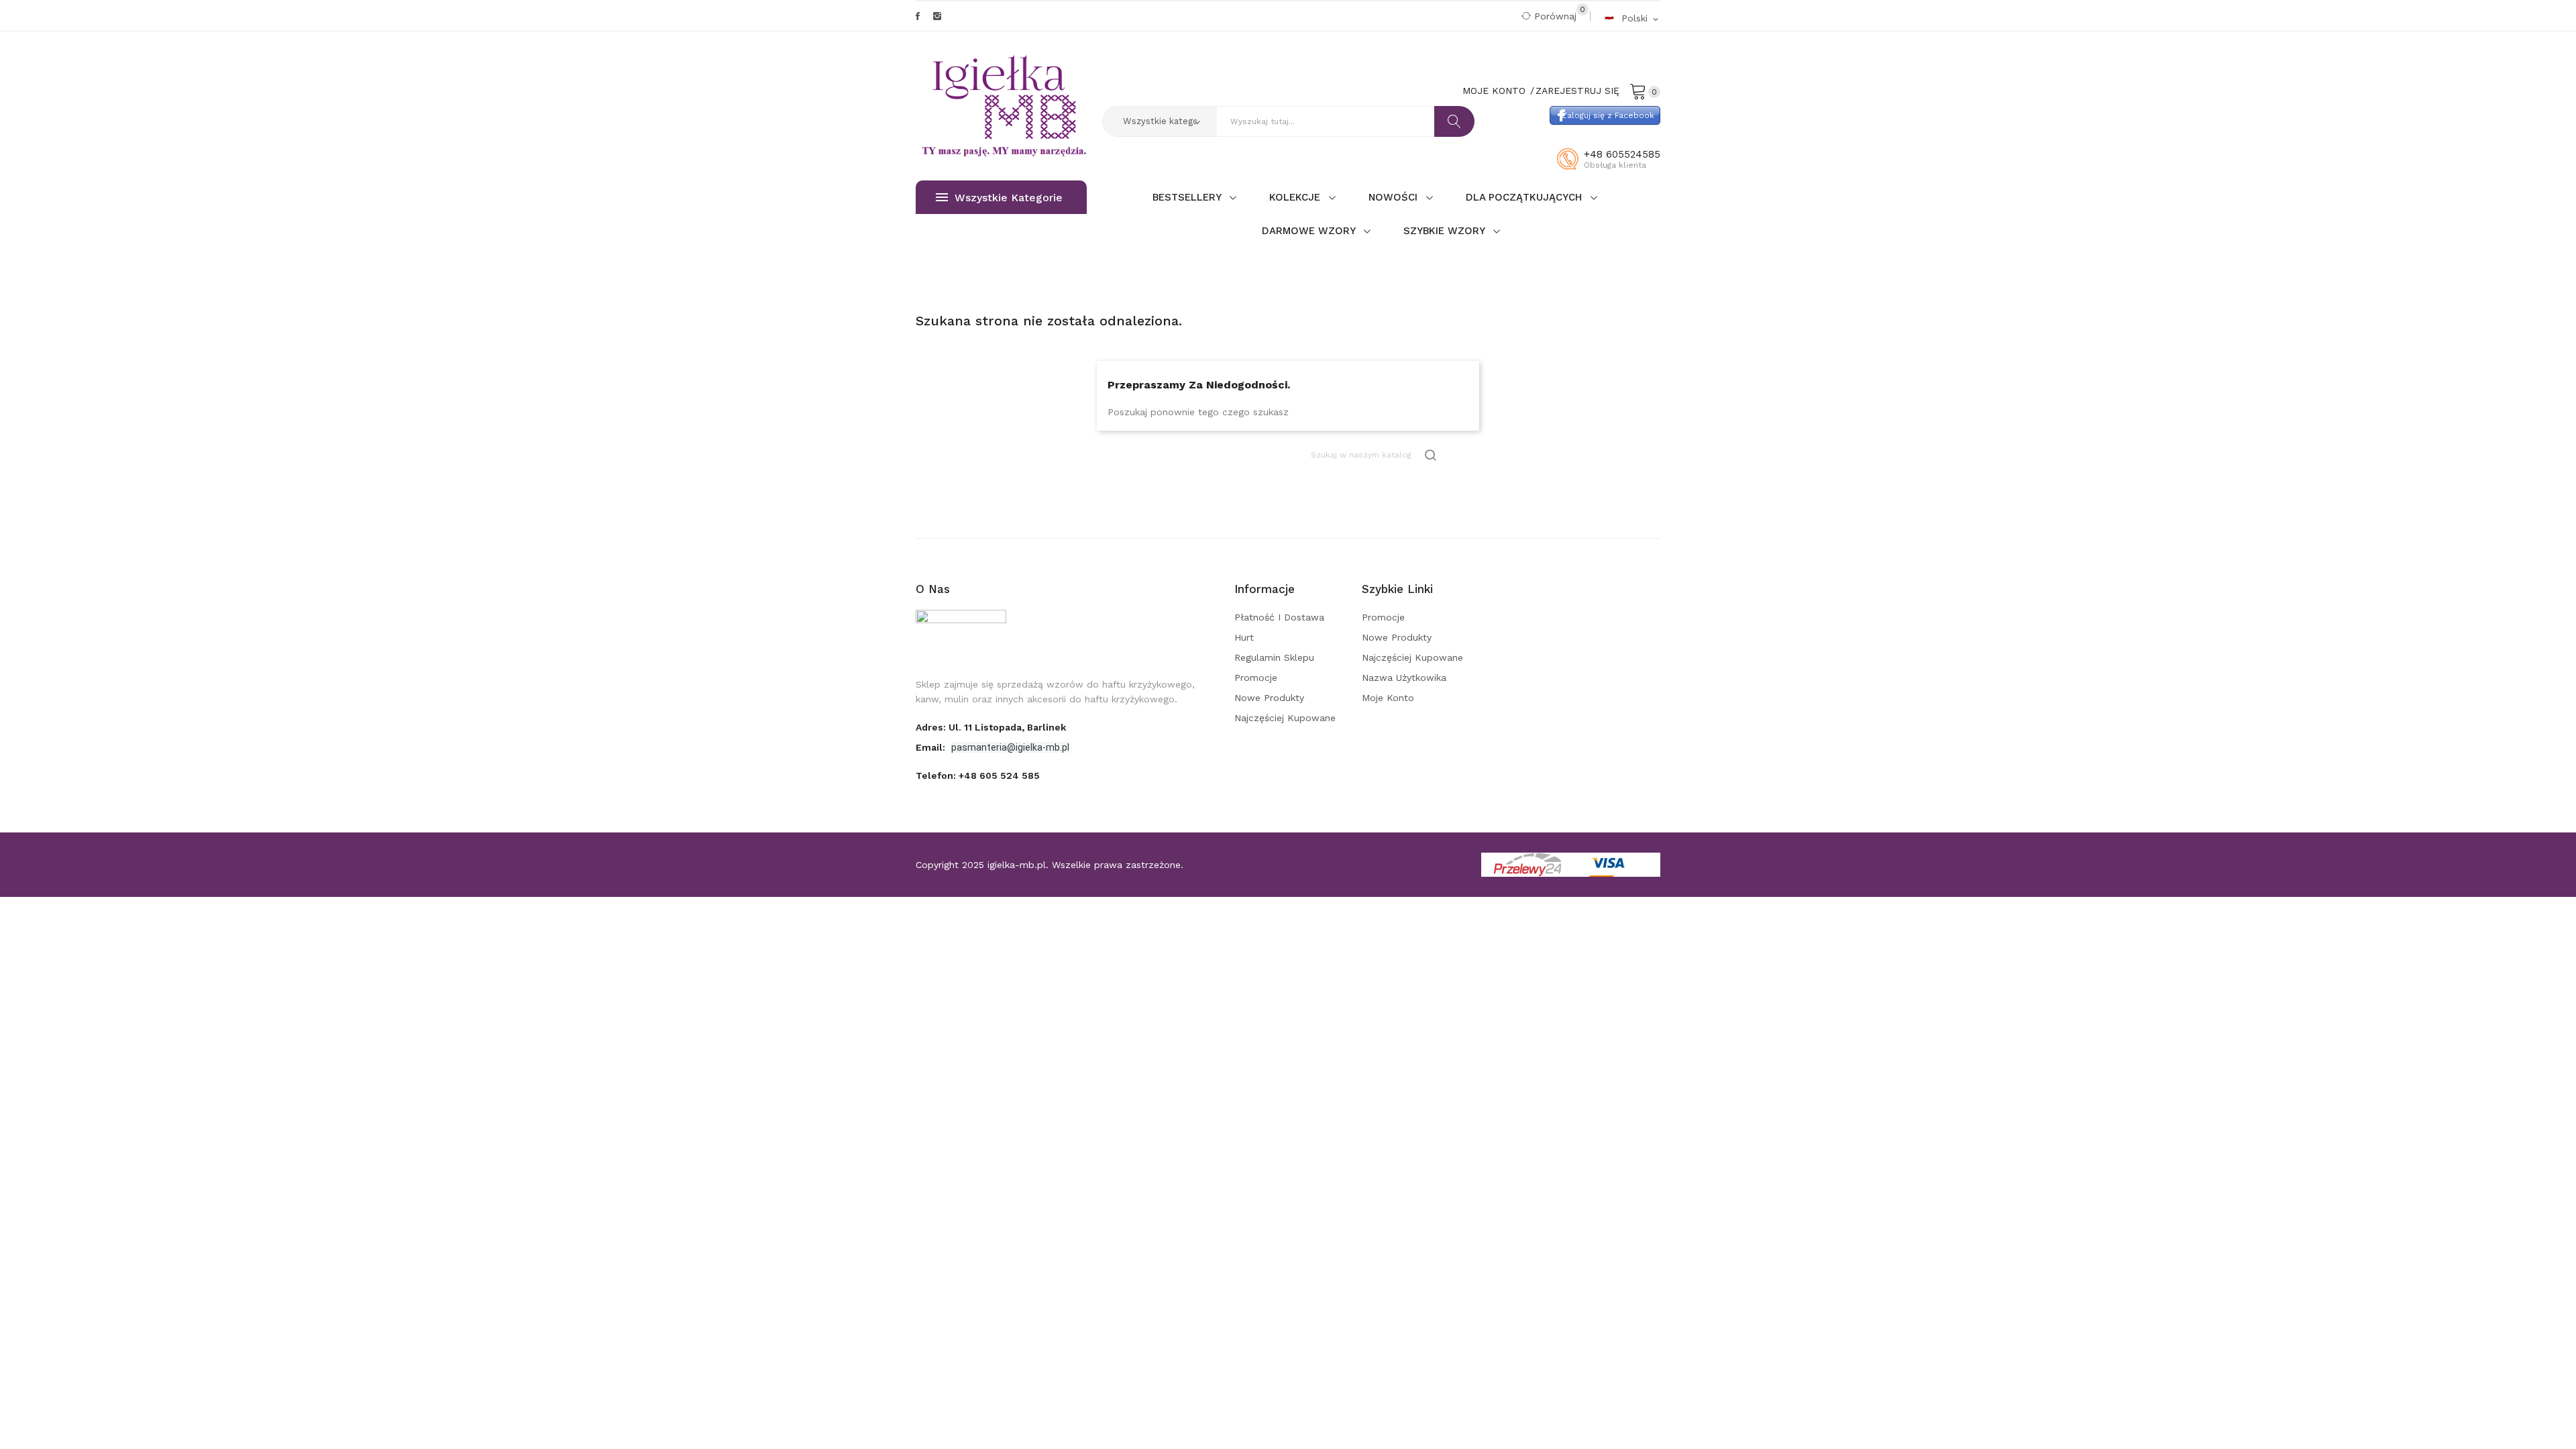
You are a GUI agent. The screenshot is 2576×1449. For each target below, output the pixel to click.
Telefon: (978, 775)
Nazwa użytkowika (1404, 678)
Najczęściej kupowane (1285, 718)
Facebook (918, 16)
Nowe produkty (1269, 698)
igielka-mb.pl (1017, 865)
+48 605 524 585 (999, 775)
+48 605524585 (1622, 154)
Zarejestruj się (1577, 91)
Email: (932, 747)
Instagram (937, 16)
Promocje (1256, 678)
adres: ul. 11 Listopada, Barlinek (991, 727)
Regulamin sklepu (1274, 657)
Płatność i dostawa (1279, 617)
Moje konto (1388, 698)
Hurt (1244, 637)
